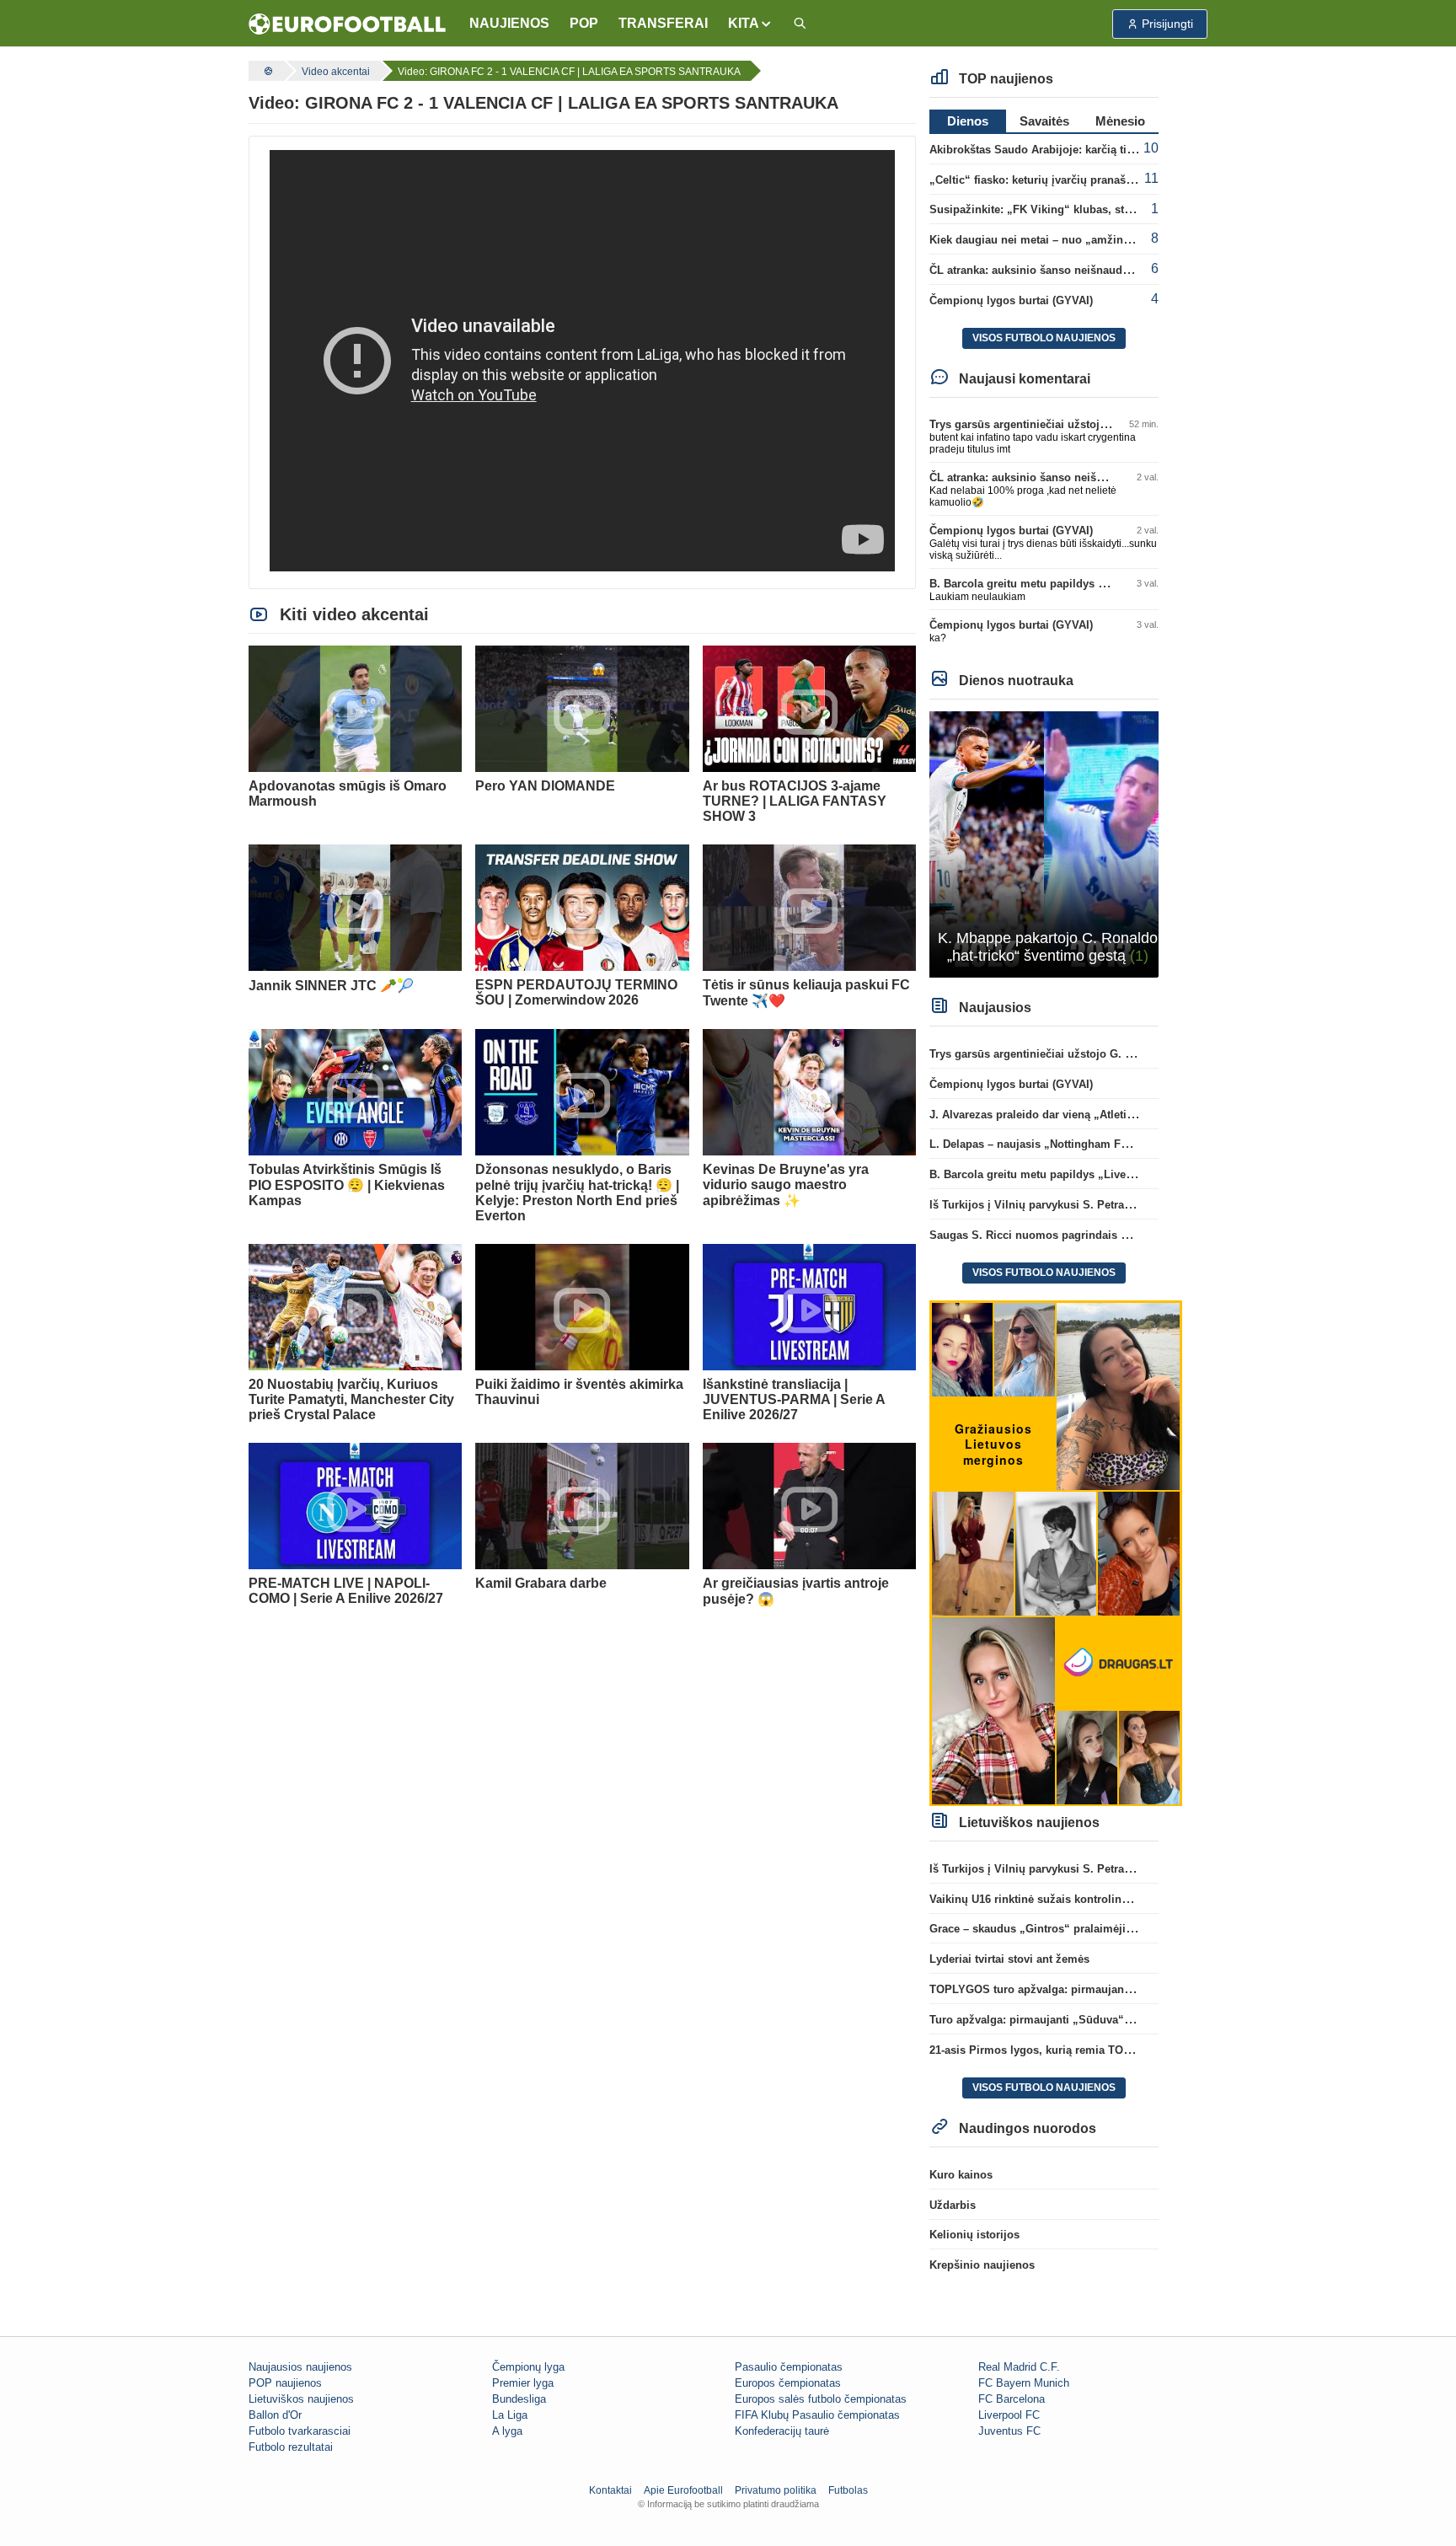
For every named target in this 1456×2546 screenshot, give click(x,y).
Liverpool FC (1009, 2415)
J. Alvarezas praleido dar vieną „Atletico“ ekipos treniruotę (1083, 1115)
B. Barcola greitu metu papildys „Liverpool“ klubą (1060, 584)
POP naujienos (285, 2383)
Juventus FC (1009, 2431)
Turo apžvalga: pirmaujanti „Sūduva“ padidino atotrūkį (1073, 2020)
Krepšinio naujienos (982, 2265)
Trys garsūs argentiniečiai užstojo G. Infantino (1050, 424)
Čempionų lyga (528, 2367)
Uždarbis (953, 2205)
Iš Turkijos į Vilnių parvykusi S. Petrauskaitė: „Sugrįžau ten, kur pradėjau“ (1124, 1205)
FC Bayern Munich (1024, 2383)
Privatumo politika (776, 2490)
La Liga (510, 2415)
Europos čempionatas (788, 2383)
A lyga (507, 2431)
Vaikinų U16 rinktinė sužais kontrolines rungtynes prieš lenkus (1093, 1899)
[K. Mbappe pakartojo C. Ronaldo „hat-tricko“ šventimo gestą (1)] (1044, 843)
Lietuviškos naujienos (301, 2399)
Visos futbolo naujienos (1044, 338)
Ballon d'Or (275, 2415)
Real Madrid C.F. (1019, 2367)
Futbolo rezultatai (291, 2447)
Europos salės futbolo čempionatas (821, 2399)
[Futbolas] (266, 71)
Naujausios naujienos (300, 2367)
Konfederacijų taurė (782, 2431)
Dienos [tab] (968, 121)
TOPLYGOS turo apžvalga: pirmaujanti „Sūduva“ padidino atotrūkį (1104, 1989)
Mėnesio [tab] (1120, 121)
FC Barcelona (1012, 2399)
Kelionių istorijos (974, 2235)
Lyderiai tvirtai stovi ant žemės (1009, 1959)
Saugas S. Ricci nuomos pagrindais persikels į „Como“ (1075, 1235)
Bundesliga (519, 2399)
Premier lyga (523, 2383)
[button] (750, 24)
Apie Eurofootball (683, 2490)
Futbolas (848, 2490)
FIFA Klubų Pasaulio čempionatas (817, 2415)
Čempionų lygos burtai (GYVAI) (1011, 300)
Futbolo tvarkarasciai (300, 2431)
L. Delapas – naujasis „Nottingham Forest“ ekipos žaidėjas (1083, 1144)
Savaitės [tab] (1044, 121)
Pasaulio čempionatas (789, 2367)
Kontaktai (610, 2490)
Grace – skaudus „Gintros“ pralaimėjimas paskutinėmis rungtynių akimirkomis (1136, 1929)
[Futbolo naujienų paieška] (800, 24)
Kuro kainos (961, 2175)
